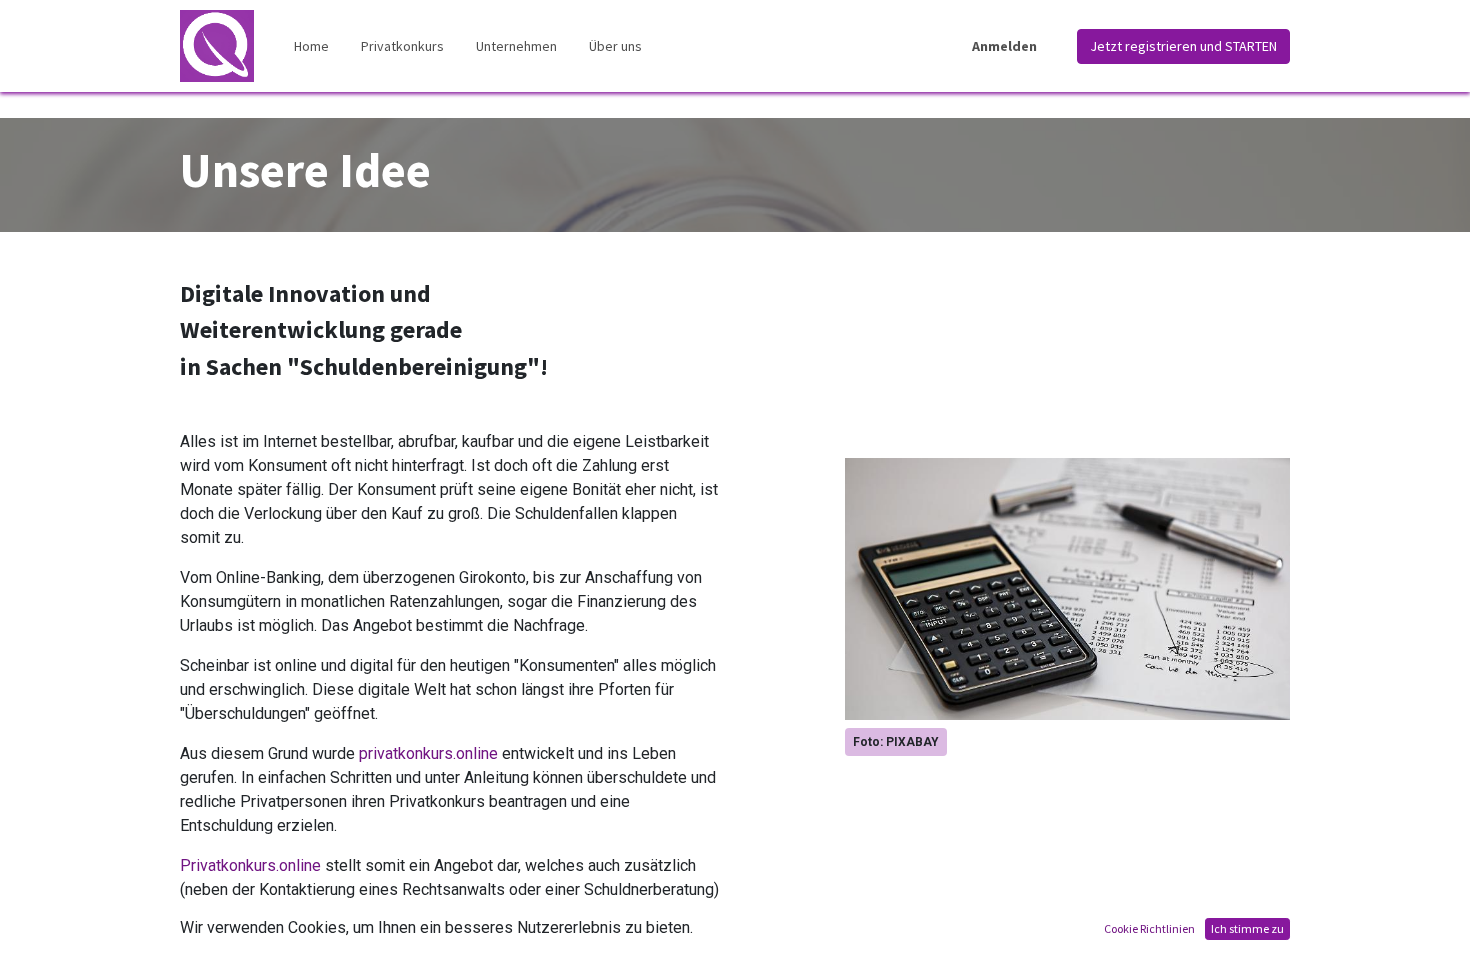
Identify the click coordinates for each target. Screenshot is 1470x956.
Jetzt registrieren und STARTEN (1183, 46)
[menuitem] (311, 46)
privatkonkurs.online (428, 753)
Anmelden (1004, 46)
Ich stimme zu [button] (1247, 928)
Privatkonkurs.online (250, 865)
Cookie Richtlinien (1149, 928)
